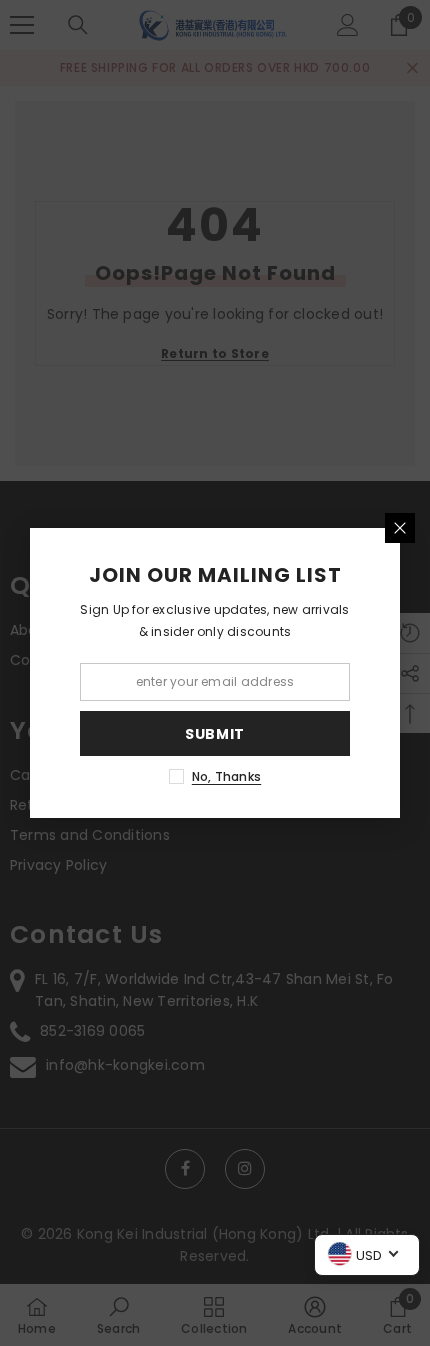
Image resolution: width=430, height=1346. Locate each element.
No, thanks (226, 776)
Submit (215, 734)
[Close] (400, 528)
